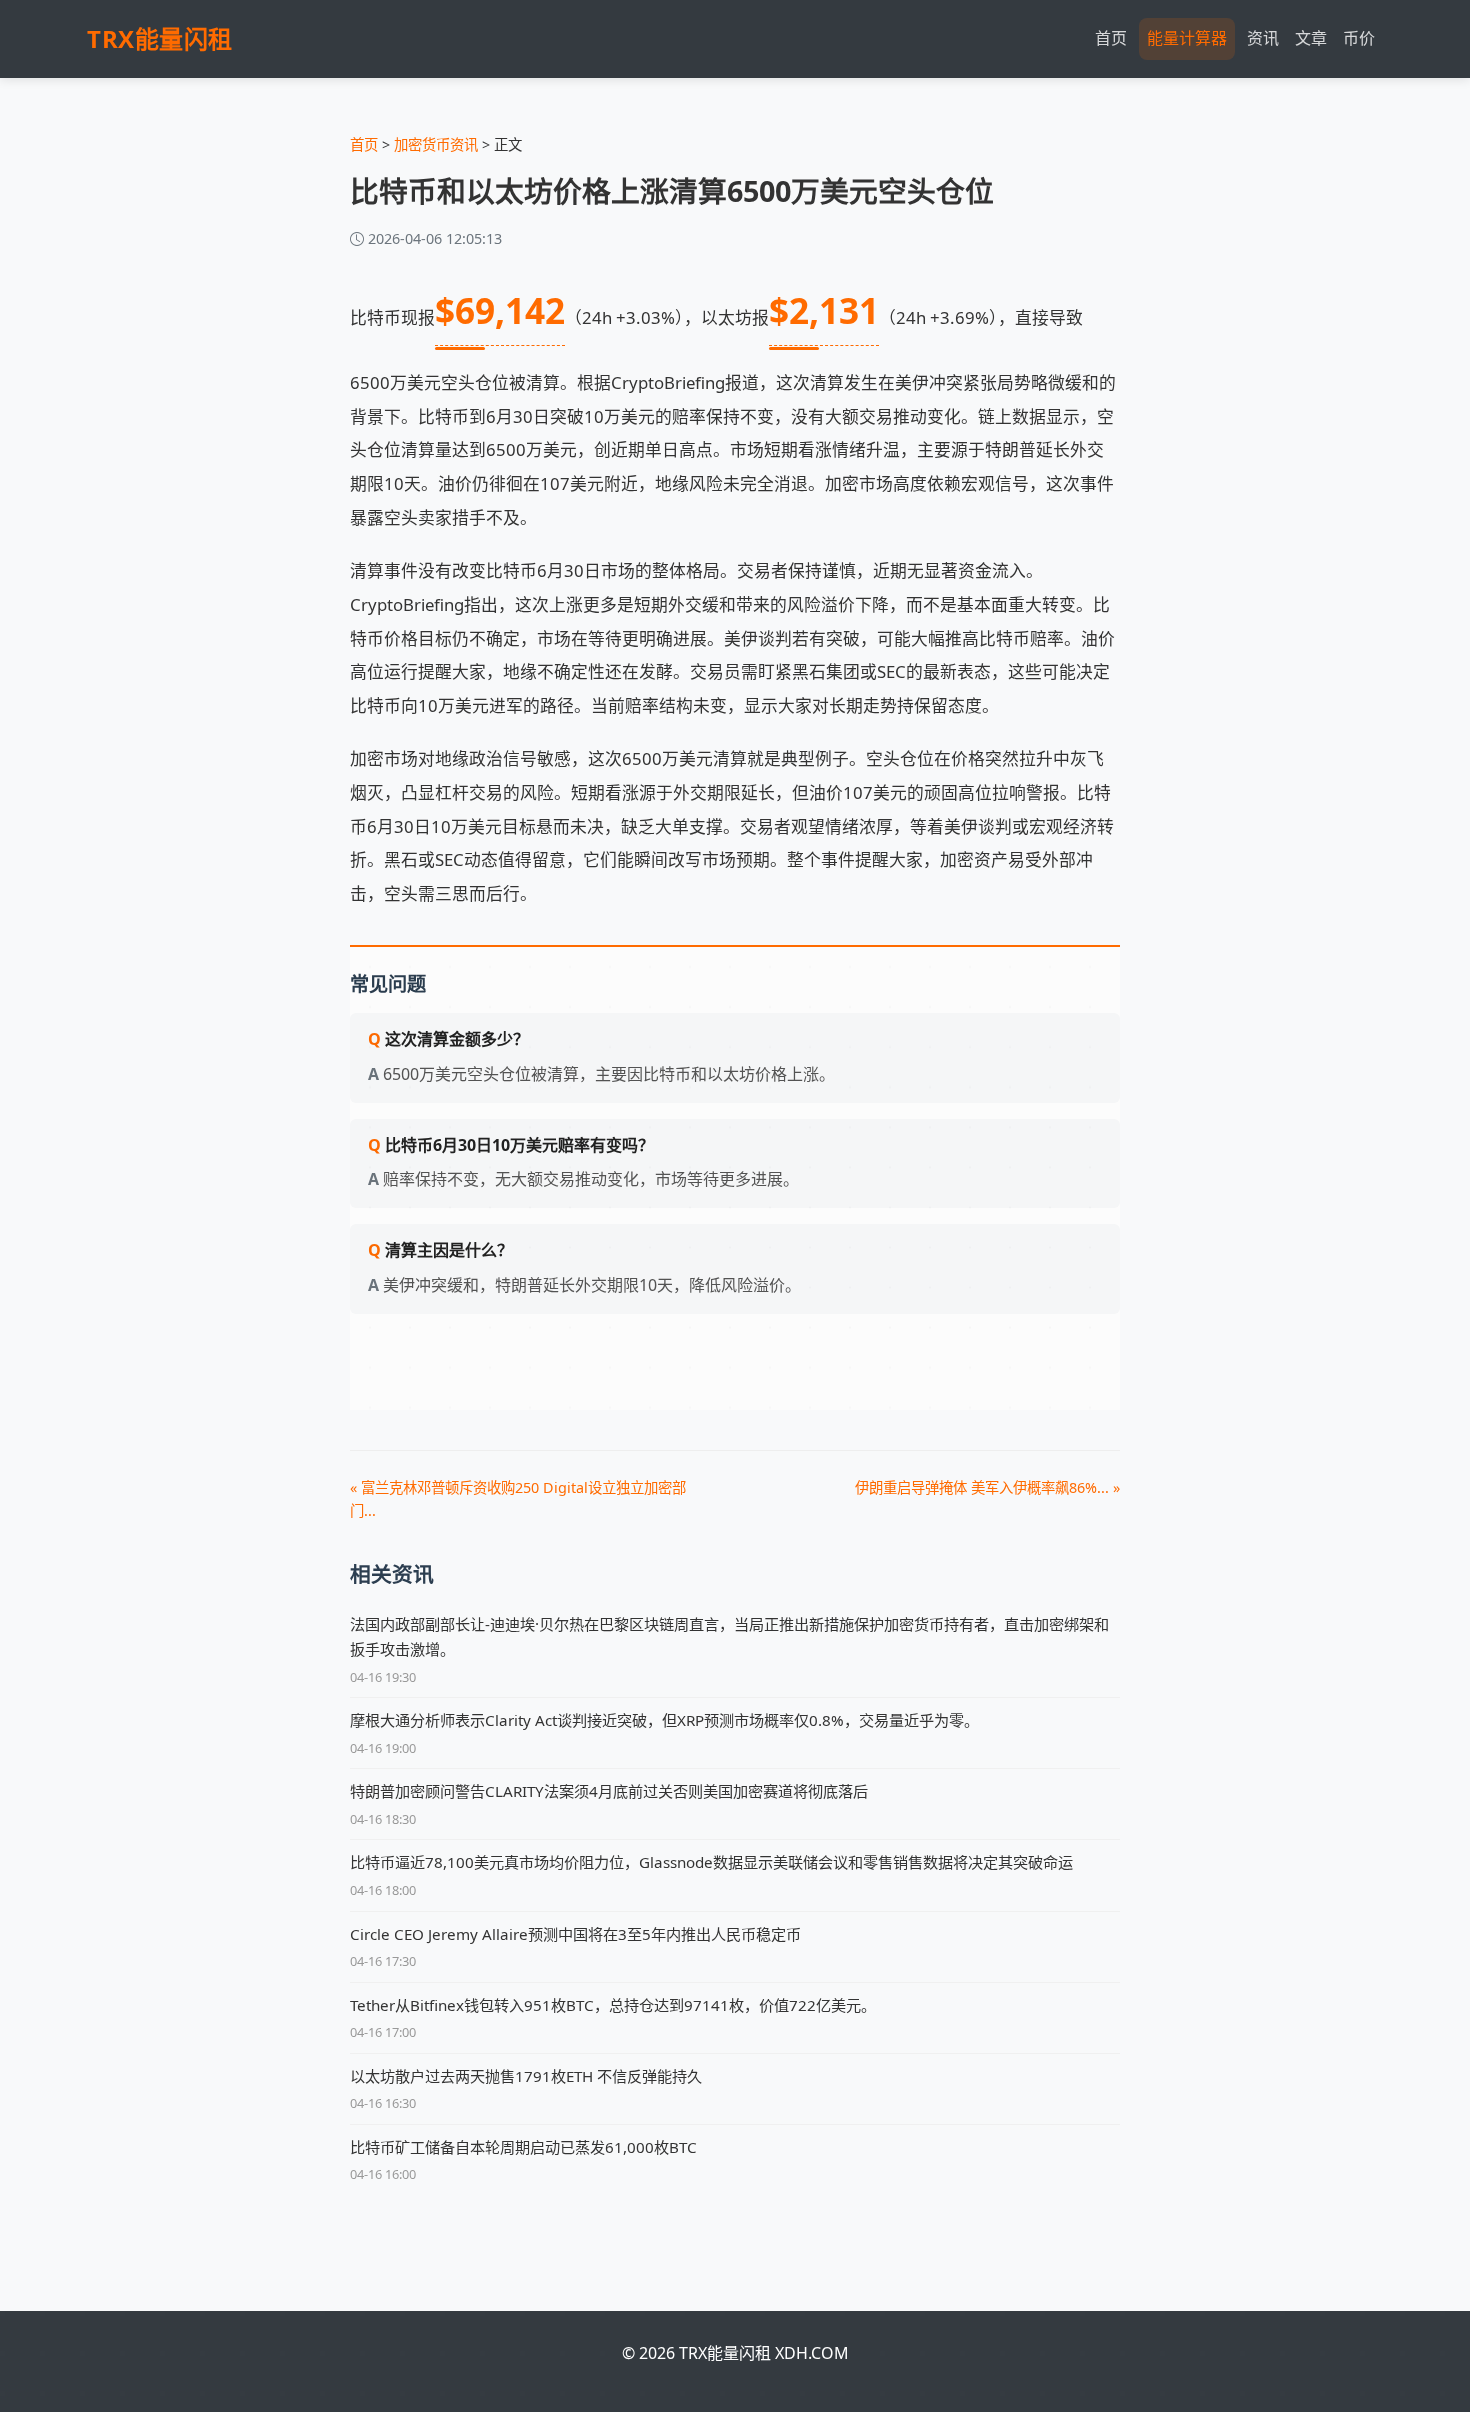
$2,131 (824, 310)
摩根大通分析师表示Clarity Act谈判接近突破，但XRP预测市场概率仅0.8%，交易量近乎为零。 (664, 1720)
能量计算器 (1187, 38)
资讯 (1263, 38)
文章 (1311, 38)
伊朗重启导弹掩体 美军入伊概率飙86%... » (987, 1487)
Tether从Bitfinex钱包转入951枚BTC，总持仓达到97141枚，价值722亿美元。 (613, 2005)
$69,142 (500, 310)
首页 (1111, 38)
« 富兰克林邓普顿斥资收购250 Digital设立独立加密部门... (518, 1499)
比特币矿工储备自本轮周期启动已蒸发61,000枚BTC (523, 2147)
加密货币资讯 (436, 144)
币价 (1359, 38)
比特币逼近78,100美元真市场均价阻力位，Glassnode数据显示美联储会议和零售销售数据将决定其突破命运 (711, 1862)
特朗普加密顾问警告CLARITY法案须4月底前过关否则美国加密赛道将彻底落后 (609, 1791)
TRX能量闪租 (160, 38)
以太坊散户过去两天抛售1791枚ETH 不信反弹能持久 (526, 2076)
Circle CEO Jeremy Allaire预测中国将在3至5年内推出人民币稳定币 (575, 1934)
